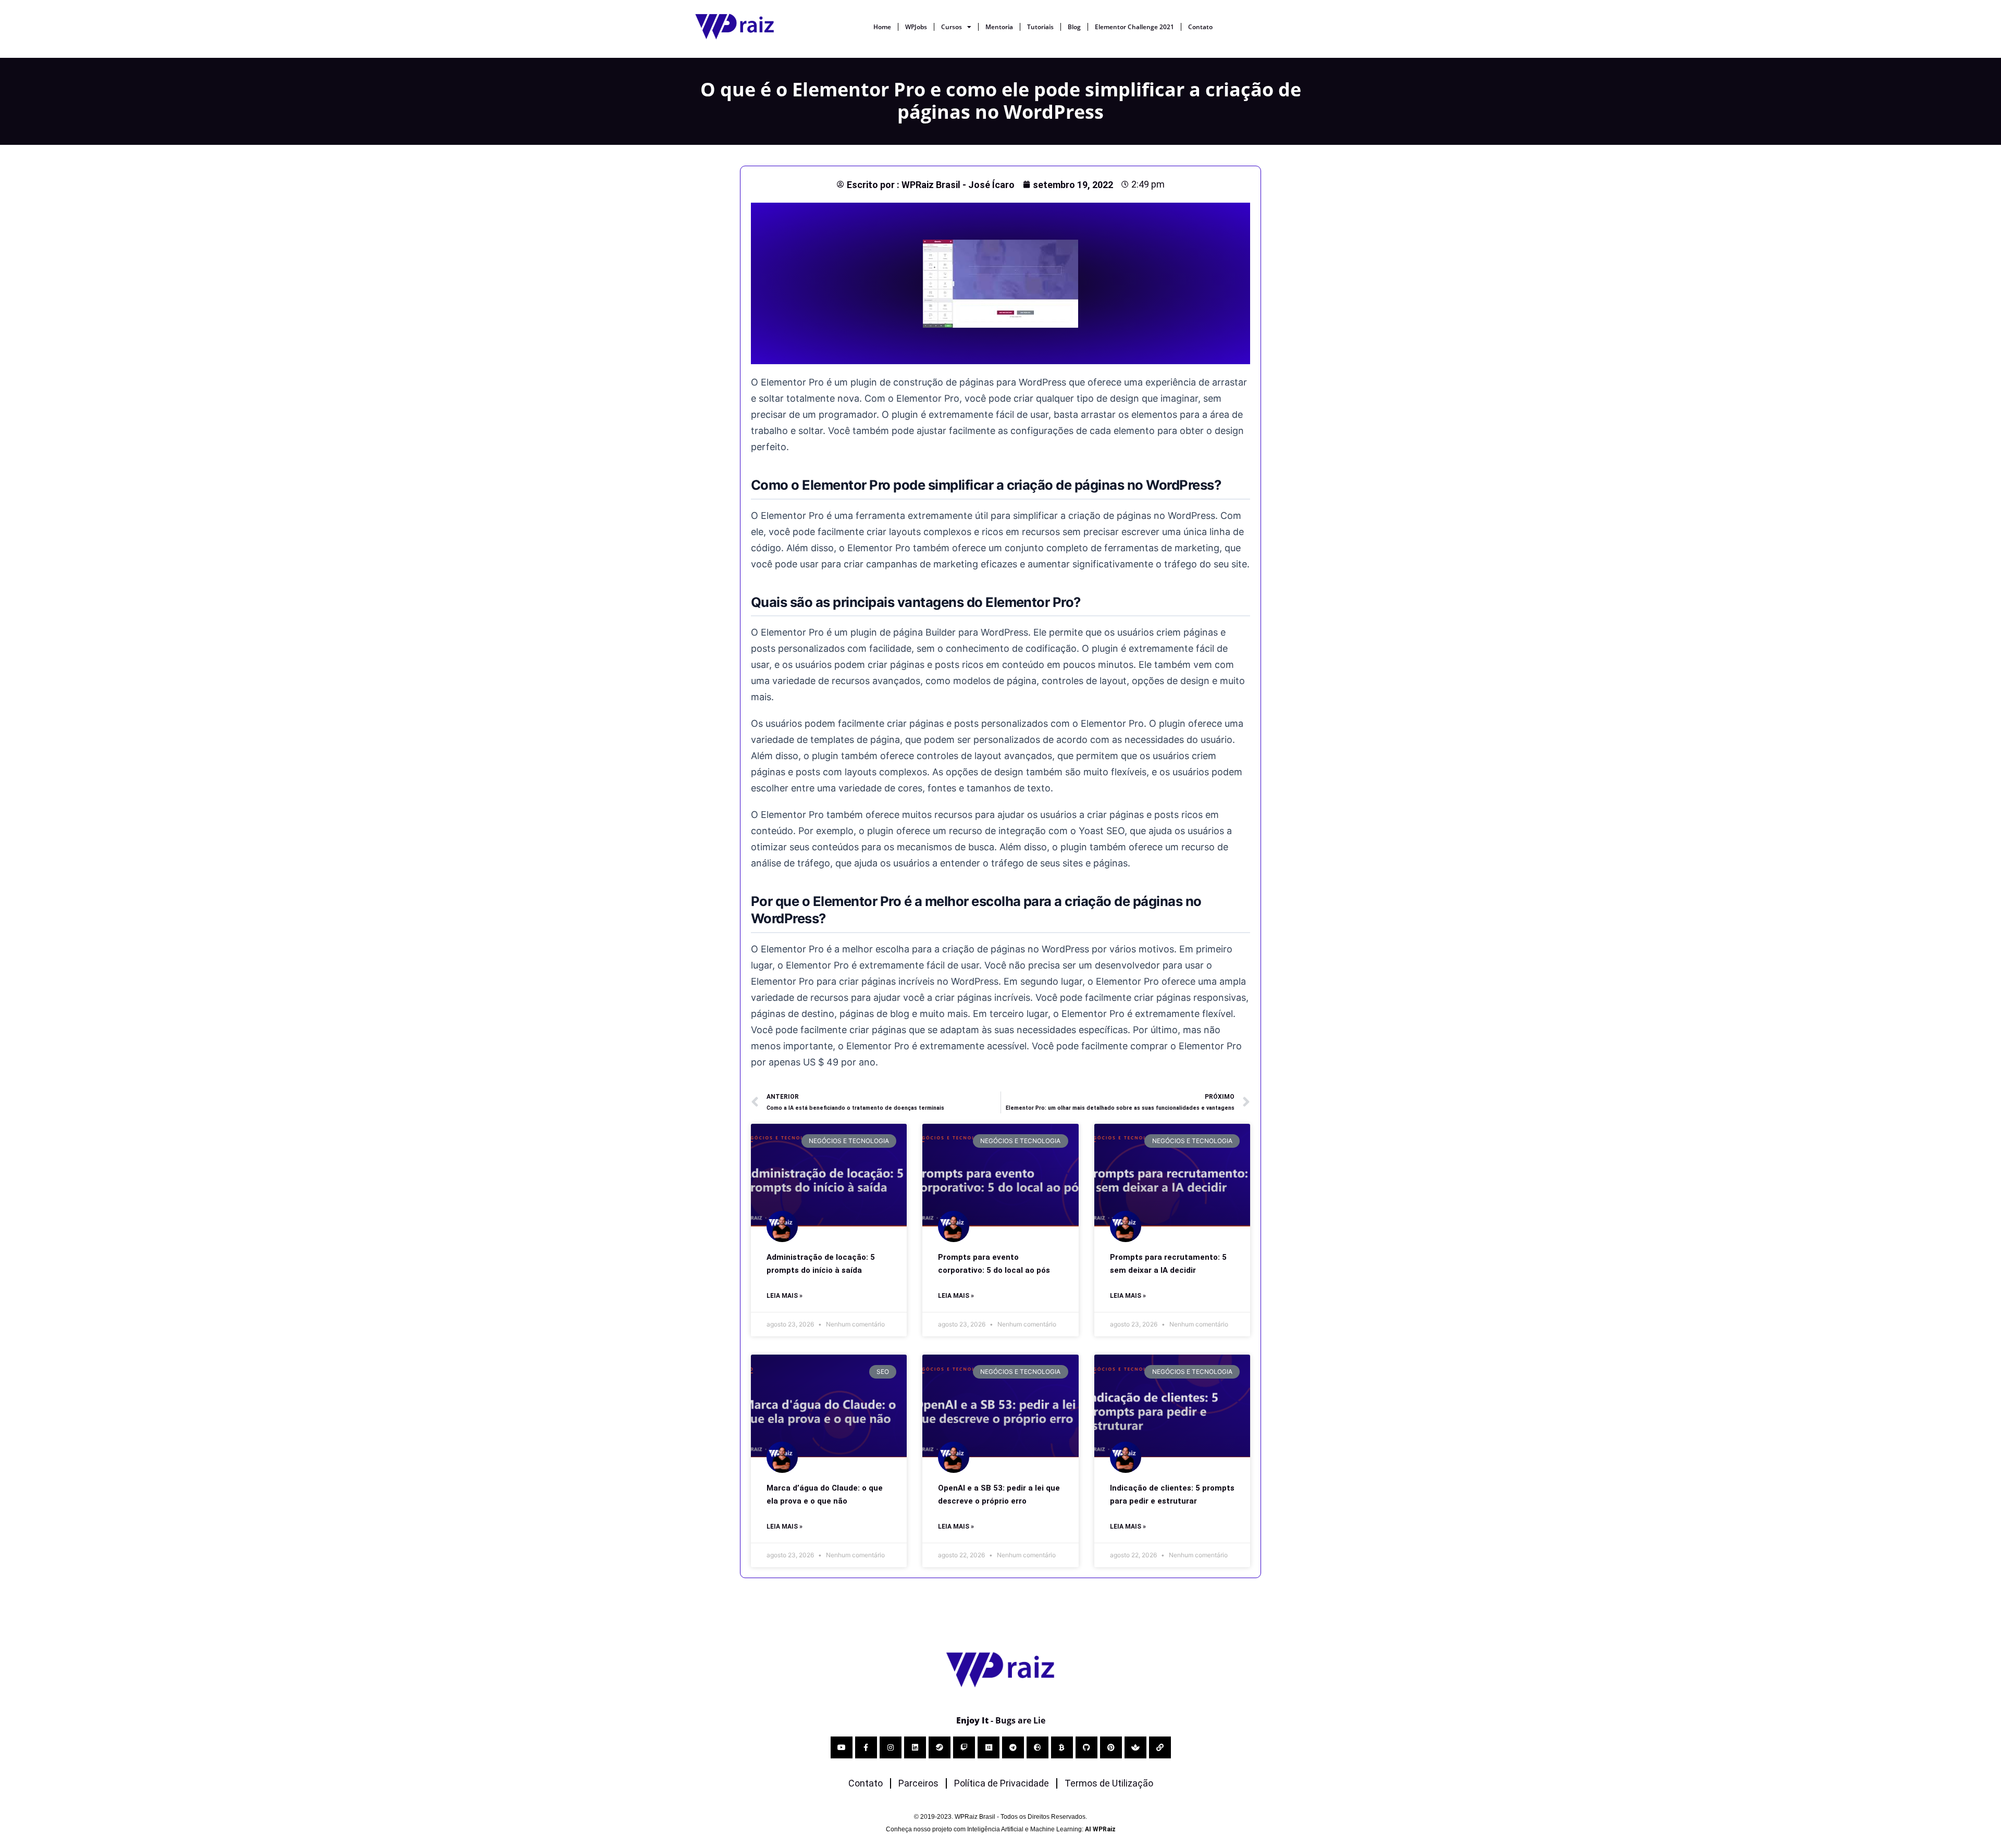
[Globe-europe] (1037, 1747)
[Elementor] (989, 1747)
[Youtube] (842, 1747)
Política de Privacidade (1002, 1783)
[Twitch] (964, 1747)
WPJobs (916, 27)
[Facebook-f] (866, 1747)
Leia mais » (785, 1296)
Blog (1074, 27)
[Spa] (1135, 1747)
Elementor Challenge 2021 (1134, 27)
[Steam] (940, 1747)
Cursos (952, 27)
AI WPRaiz (1100, 1829)
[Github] (1086, 1747)
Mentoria (999, 27)
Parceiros (918, 1783)
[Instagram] (891, 1747)
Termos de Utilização (1109, 1783)
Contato (1200, 27)
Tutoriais (1040, 27)
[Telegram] (1013, 1747)
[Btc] (1062, 1747)
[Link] (1160, 1747)
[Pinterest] (1111, 1747)
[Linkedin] (915, 1747)
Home (882, 27)
